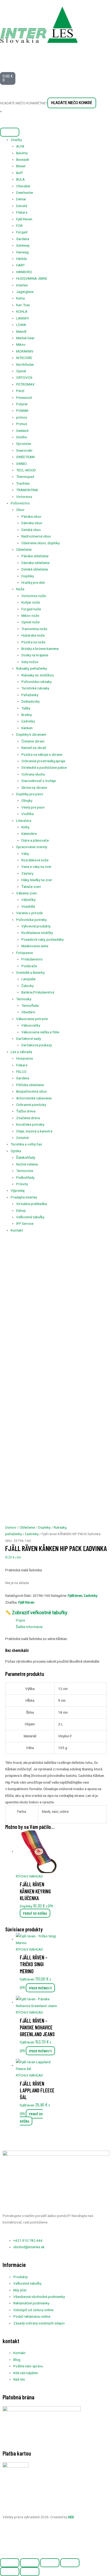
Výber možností (40, 1988)
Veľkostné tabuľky (30, 1217)
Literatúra (24, 821)
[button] (13, 2544)
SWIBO (21, 464)
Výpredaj (18, 1190)
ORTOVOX (24, 377)
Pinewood (24, 398)
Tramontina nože (34, 629)
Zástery (27, 873)
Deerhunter (25, 193)
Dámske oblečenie (35, 563)
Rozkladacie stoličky (37, 933)
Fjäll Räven (24, 219)
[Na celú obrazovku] (30, 2563)
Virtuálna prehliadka (32, 1204)
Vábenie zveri (27, 893)
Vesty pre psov (33, 807)
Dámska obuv (32, 523)
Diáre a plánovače (35, 840)
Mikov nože (30, 616)
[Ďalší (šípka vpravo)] (30, 2572)
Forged (22, 232)
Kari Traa (23, 305)
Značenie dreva (28, 1118)
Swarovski (24, 450)
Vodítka (27, 814)
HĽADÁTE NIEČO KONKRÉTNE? (24, 103)
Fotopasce (24, 953)
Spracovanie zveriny (32, 847)
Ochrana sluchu (33, 774)
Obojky (27, 800)
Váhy (25, 854)
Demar (21, 199)
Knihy (25, 827)
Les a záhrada (21, 1052)
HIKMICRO (24, 272)
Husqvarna (24, 1058)
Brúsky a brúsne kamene (40, 649)
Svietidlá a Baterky (30, 972)
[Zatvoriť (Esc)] (70, 2563)
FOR (19, 226)
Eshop (21, 1210)
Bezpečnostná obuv (32, 1091)
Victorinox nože (34, 596)
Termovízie (25, 1171)
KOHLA (22, 311)
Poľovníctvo (20, 503)
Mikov (21, 344)
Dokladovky (30, 701)
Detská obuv (31, 530)
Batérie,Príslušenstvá (38, 992)
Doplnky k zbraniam (31, 734)
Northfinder (25, 364)
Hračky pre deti (33, 582)
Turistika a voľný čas (26, 1144)
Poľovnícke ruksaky (36, 682)
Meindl (21, 331)
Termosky (24, 999)
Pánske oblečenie (35, 556)
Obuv (20, 510)
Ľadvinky (28, 721)
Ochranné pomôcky (31, 1105)
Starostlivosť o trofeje (39, 781)
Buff (19, 173)
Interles (22, 285)
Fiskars (22, 212)
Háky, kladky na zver (37, 880)
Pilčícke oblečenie (30, 1085)
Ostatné (22, 1138)
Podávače (29, 966)
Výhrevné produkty (36, 926)
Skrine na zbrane (34, 787)
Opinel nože (30, 622)
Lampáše (28, 979)
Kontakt (17, 1230)
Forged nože (31, 609)
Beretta (22, 153)
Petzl (20, 391)
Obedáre (28, 1012)
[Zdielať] (50, 2563)
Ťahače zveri (31, 887)
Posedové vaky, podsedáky (42, 939)
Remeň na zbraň (34, 748)
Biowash (23, 159)
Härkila (21, 259)
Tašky (26, 708)
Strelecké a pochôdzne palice (44, 767)
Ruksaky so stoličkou (38, 675)
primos (22, 417)
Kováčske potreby (30, 1124)
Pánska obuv (31, 516)
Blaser (21, 166)
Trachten (23, 483)
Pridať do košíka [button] (35, 1913)
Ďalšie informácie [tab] (29, 1627)
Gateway (23, 245)
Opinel (21, 371)
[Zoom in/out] (10, 2563)
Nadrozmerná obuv (36, 536)
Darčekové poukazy (37, 1045)
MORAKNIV (25, 351)
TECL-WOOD (26, 470)
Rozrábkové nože (35, 860)
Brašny (27, 715)
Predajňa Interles (24, 1197)
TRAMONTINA (27, 490)
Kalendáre (29, 834)
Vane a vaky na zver (36, 867)
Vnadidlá (28, 906)
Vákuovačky (31, 1025)
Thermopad (25, 477)
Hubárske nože (33, 635)
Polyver (22, 404)
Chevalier (23, 186)
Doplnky (28, 576)
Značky (16, 140)
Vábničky (28, 900)
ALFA (20, 146)
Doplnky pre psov (30, 794)
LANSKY (23, 318)
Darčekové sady (29, 1039)
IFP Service (25, 1223)
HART (20, 265)
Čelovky (27, 986)
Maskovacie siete (35, 946)
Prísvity (22, 1184)
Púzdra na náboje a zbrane (42, 754)
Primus (22, 424)
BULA (20, 179)
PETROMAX (25, 384)
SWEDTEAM (25, 457)
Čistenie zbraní (33, 741)
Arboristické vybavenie (34, 1098)
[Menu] (10, 132)
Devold (22, 206)
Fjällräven (75, 1595)
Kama (20, 298)
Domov (11, 1527)
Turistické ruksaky (35, 688)
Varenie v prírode (29, 913)
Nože (20, 589)
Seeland (22, 431)
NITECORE (24, 358)
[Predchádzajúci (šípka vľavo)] (10, 2572)
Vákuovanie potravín (32, 1019)
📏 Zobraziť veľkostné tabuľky (36, 1613)
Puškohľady (25, 1177)
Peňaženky (30, 695)
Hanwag (22, 252)
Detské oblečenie (35, 569)
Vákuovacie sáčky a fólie (40, 1032)
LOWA (21, 325)
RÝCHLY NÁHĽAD (29, 1876)
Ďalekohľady (26, 1157)
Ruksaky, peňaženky (32, 668)
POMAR (22, 411)
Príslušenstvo (32, 959)
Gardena (23, 239)
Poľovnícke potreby (31, 920)
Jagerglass (25, 292)
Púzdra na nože (33, 642)
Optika (16, 1151)
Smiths (21, 437)
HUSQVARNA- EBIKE (32, 278)
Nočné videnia (27, 1164)
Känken (27, 728)
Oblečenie (24, 549)
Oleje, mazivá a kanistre (34, 1131)
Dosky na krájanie (35, 655)
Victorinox (24, 497)
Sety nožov (30, 662)
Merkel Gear (25, 338)
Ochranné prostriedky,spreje (43, 761)
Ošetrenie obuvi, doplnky (41, 543)
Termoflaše (30, 1005)
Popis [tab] (20, 1620)
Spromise (24, 444)
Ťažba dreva (26, 1111)
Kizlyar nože (31, 602)
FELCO (21, 1072)
